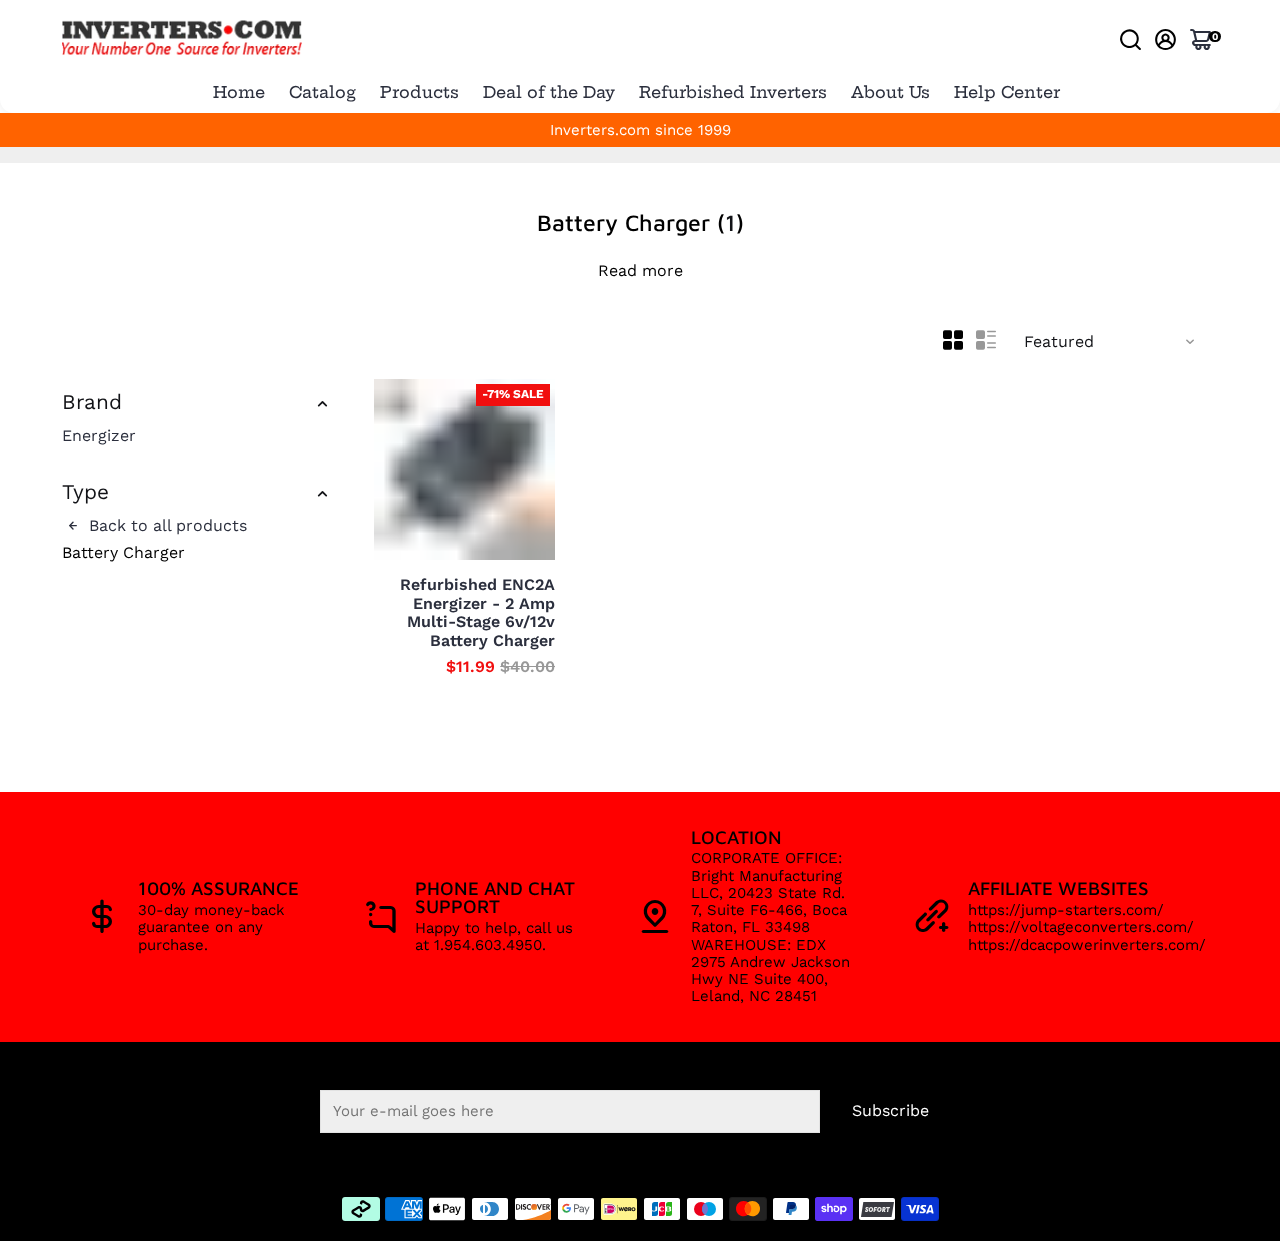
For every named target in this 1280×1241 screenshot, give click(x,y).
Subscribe (890, 1110)
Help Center (1007, 92)
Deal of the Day (549, 92)
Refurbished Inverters (733, 92)
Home (239, 92)
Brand (92, 402)
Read (617, 271)
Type (85, 492)
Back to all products (165, 526)
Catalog (322, 92)
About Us (890, 92)
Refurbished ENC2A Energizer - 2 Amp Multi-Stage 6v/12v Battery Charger (477, 612)
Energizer (99, 436)
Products (419, 92)
